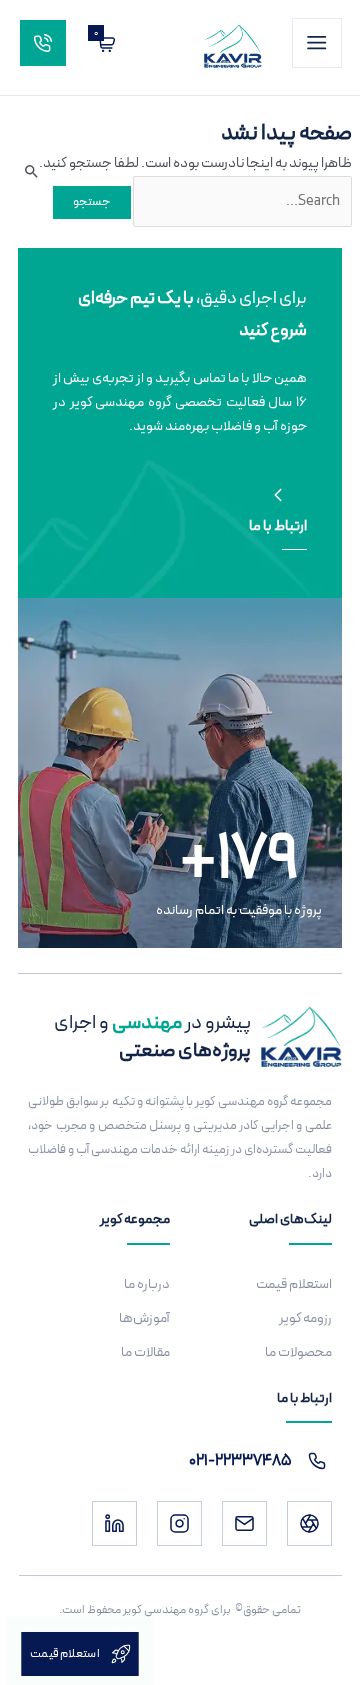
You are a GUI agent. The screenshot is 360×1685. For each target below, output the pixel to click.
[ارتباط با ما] (278, 495)
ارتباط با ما (278, 526)
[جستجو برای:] (241, 201)
